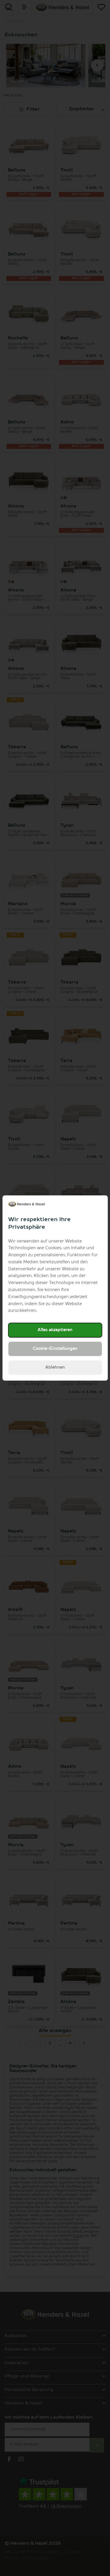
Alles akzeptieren (55, 1330)
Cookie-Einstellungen (55, 1349)
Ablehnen (55, 1367)
